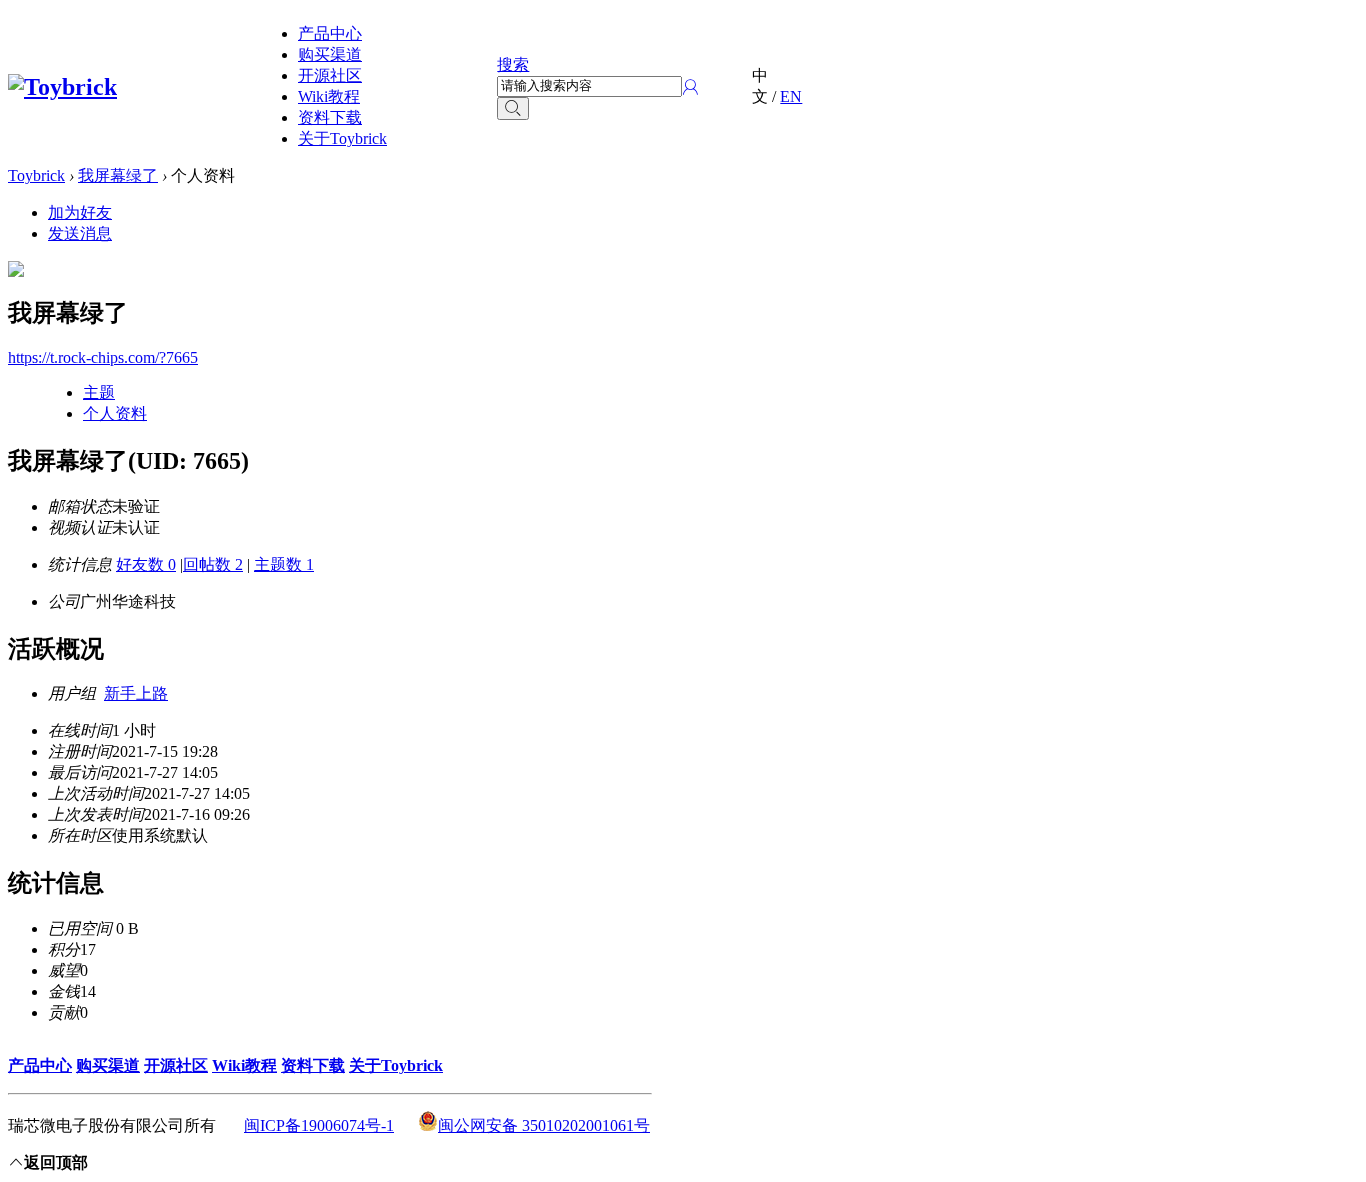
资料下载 (330, 117)
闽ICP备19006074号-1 (319, 1125)
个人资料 (115, 413)
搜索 (513, 64)
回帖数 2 (213, 564)
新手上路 (136, 693)
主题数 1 (284, 564)
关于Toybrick (342, 138)
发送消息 (80, 233)
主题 (99, 392)
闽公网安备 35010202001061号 (544, 1125)
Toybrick (36, 175)
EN (791, 96)
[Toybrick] (62, 87)
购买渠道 (330, 54)
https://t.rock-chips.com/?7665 (103, 357)
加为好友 (80, 212)
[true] (513, 108)
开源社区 (330, 75)
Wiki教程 (329, 96)
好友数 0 (146, 564)
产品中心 (330, 33)
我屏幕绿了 (118, 175)
